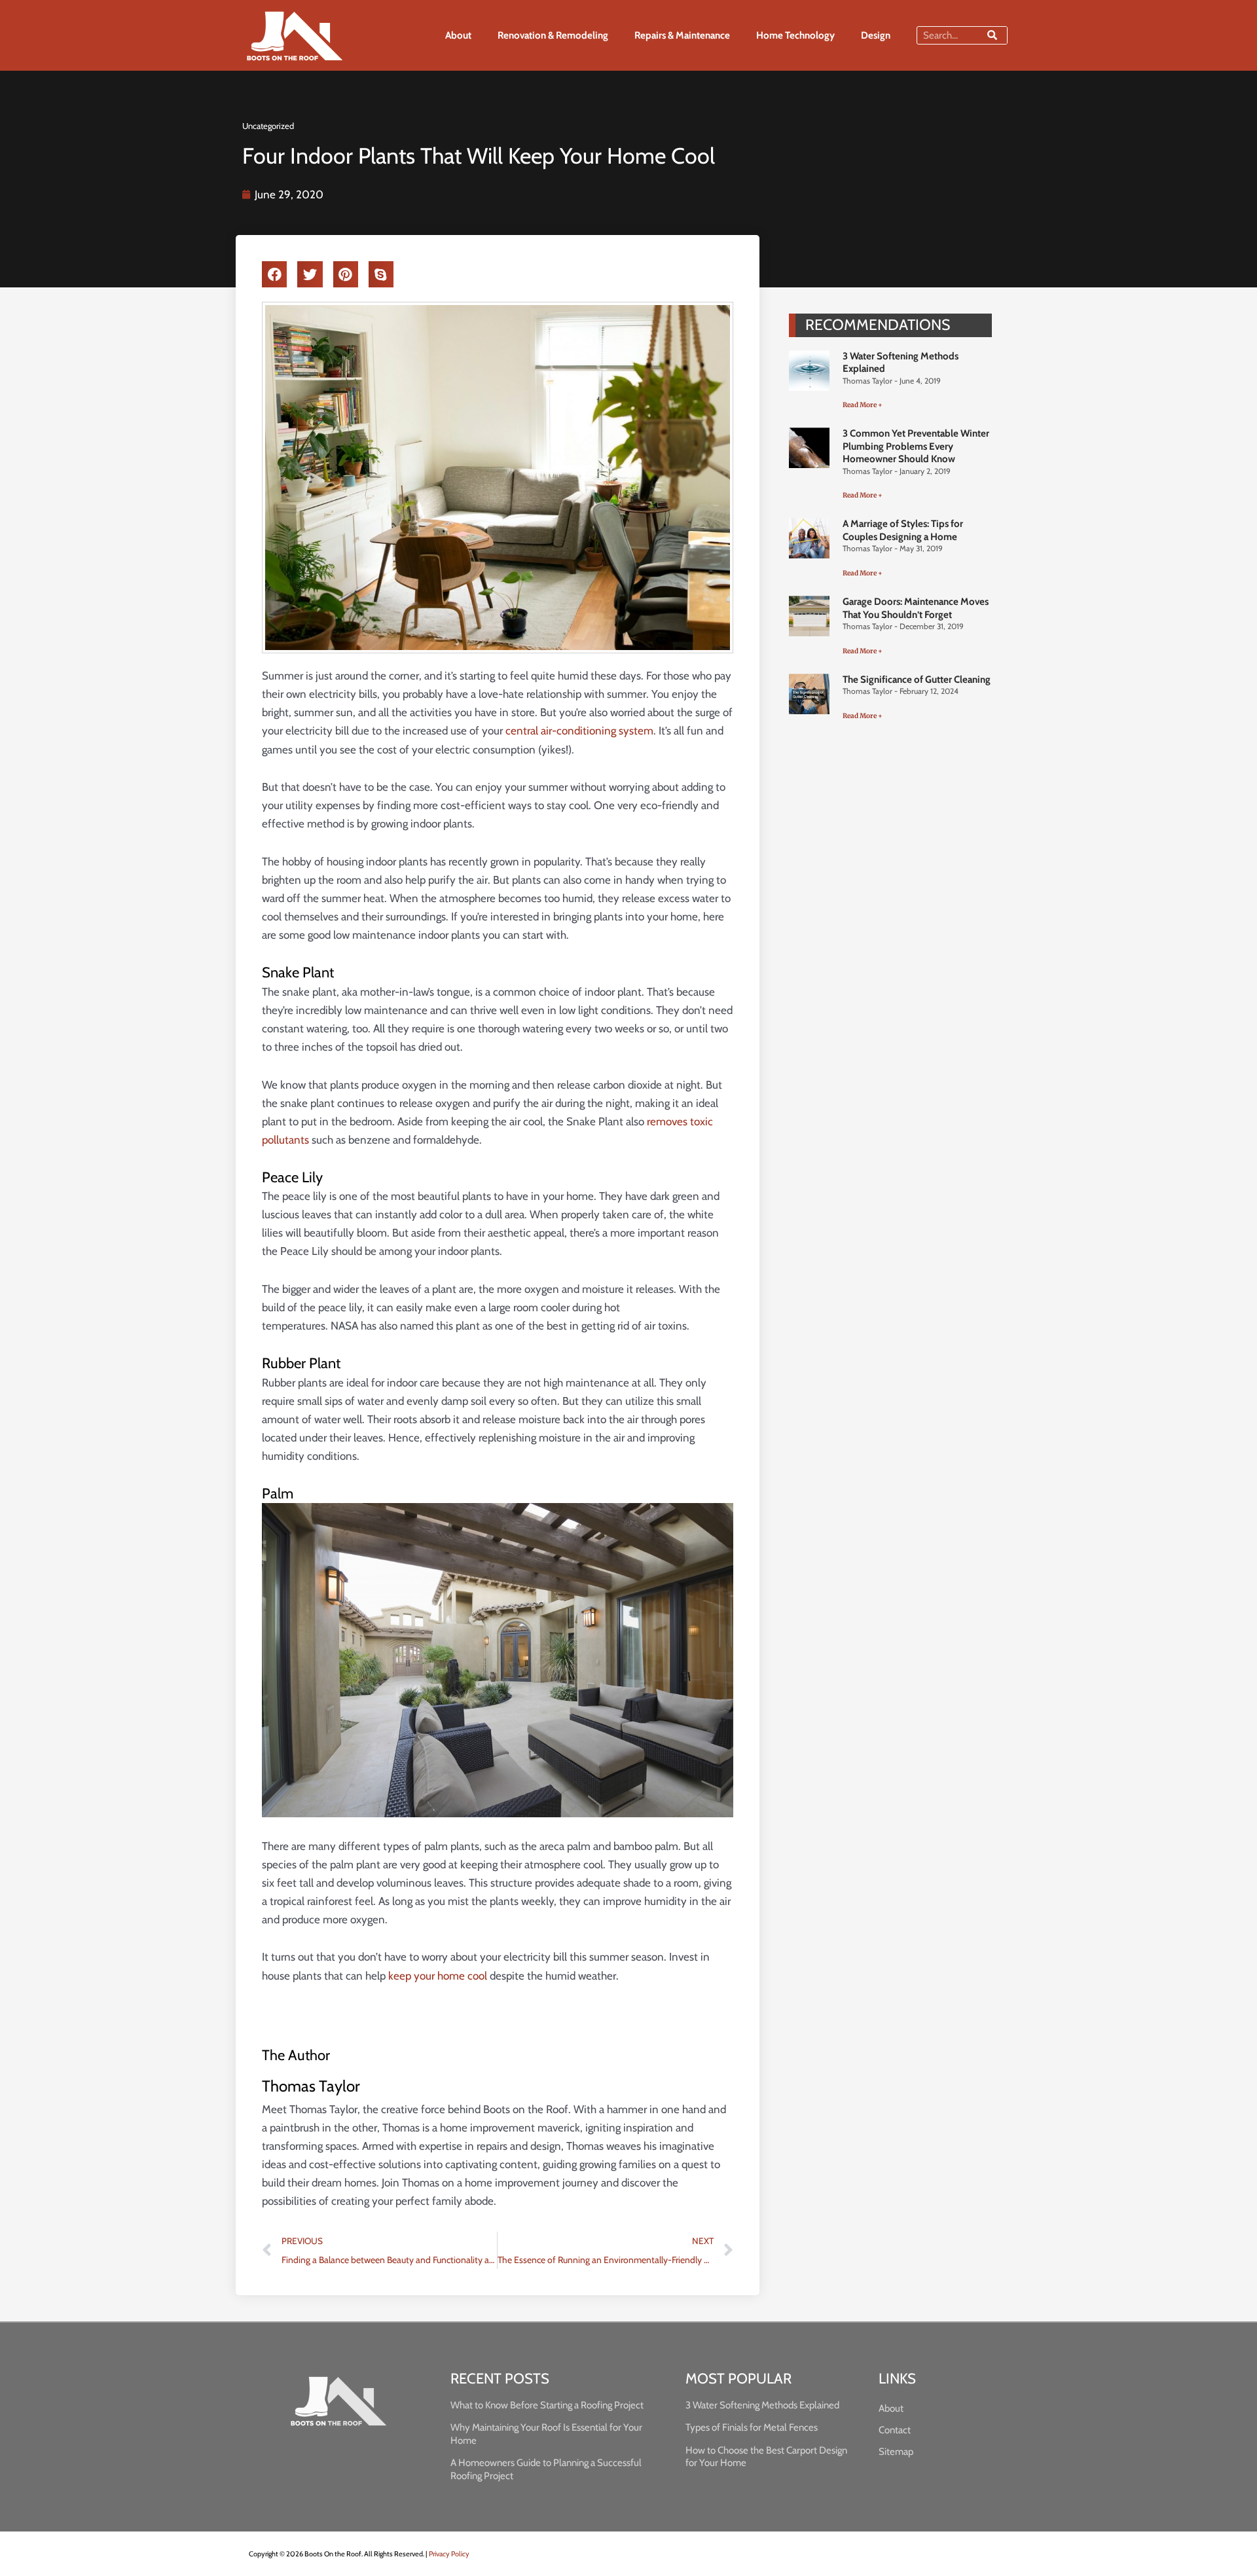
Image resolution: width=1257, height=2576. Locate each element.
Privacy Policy (449, 2554)
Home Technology (795, 35)
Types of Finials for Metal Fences (752, 2427)
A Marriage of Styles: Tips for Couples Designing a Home (903, 530)
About (458, 35)
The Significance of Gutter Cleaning (917, 680)
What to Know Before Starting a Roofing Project (547, 2405)
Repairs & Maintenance (682, 35)
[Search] (992, 35)
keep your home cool (438, 1976)
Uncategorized (268, 126)
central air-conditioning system (579, 731)
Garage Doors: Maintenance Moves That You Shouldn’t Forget (916, 608)
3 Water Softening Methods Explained (762, 2405)
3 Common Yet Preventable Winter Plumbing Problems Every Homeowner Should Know (916, 446)
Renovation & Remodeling (553, 35)
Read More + (863, 405)
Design (876, 35)
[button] (274, 274)
